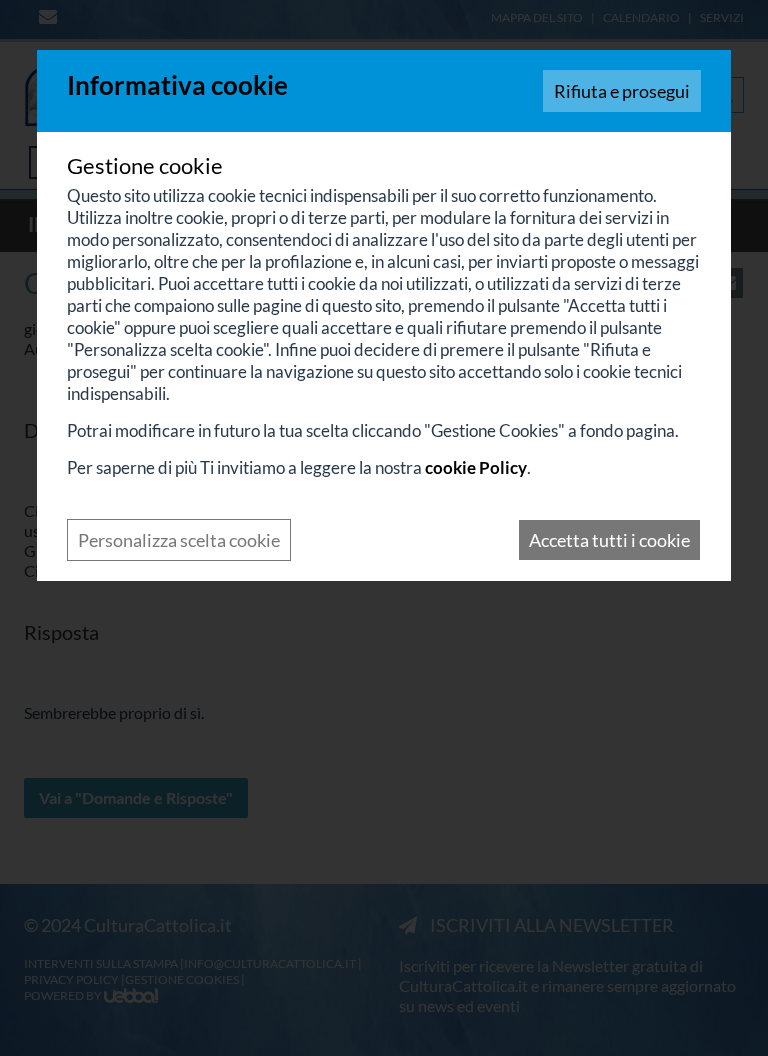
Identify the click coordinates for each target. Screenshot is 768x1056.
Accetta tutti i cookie (609, 540)
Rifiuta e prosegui (622, 91)
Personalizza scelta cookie (179, 540)
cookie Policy (476, 467)
